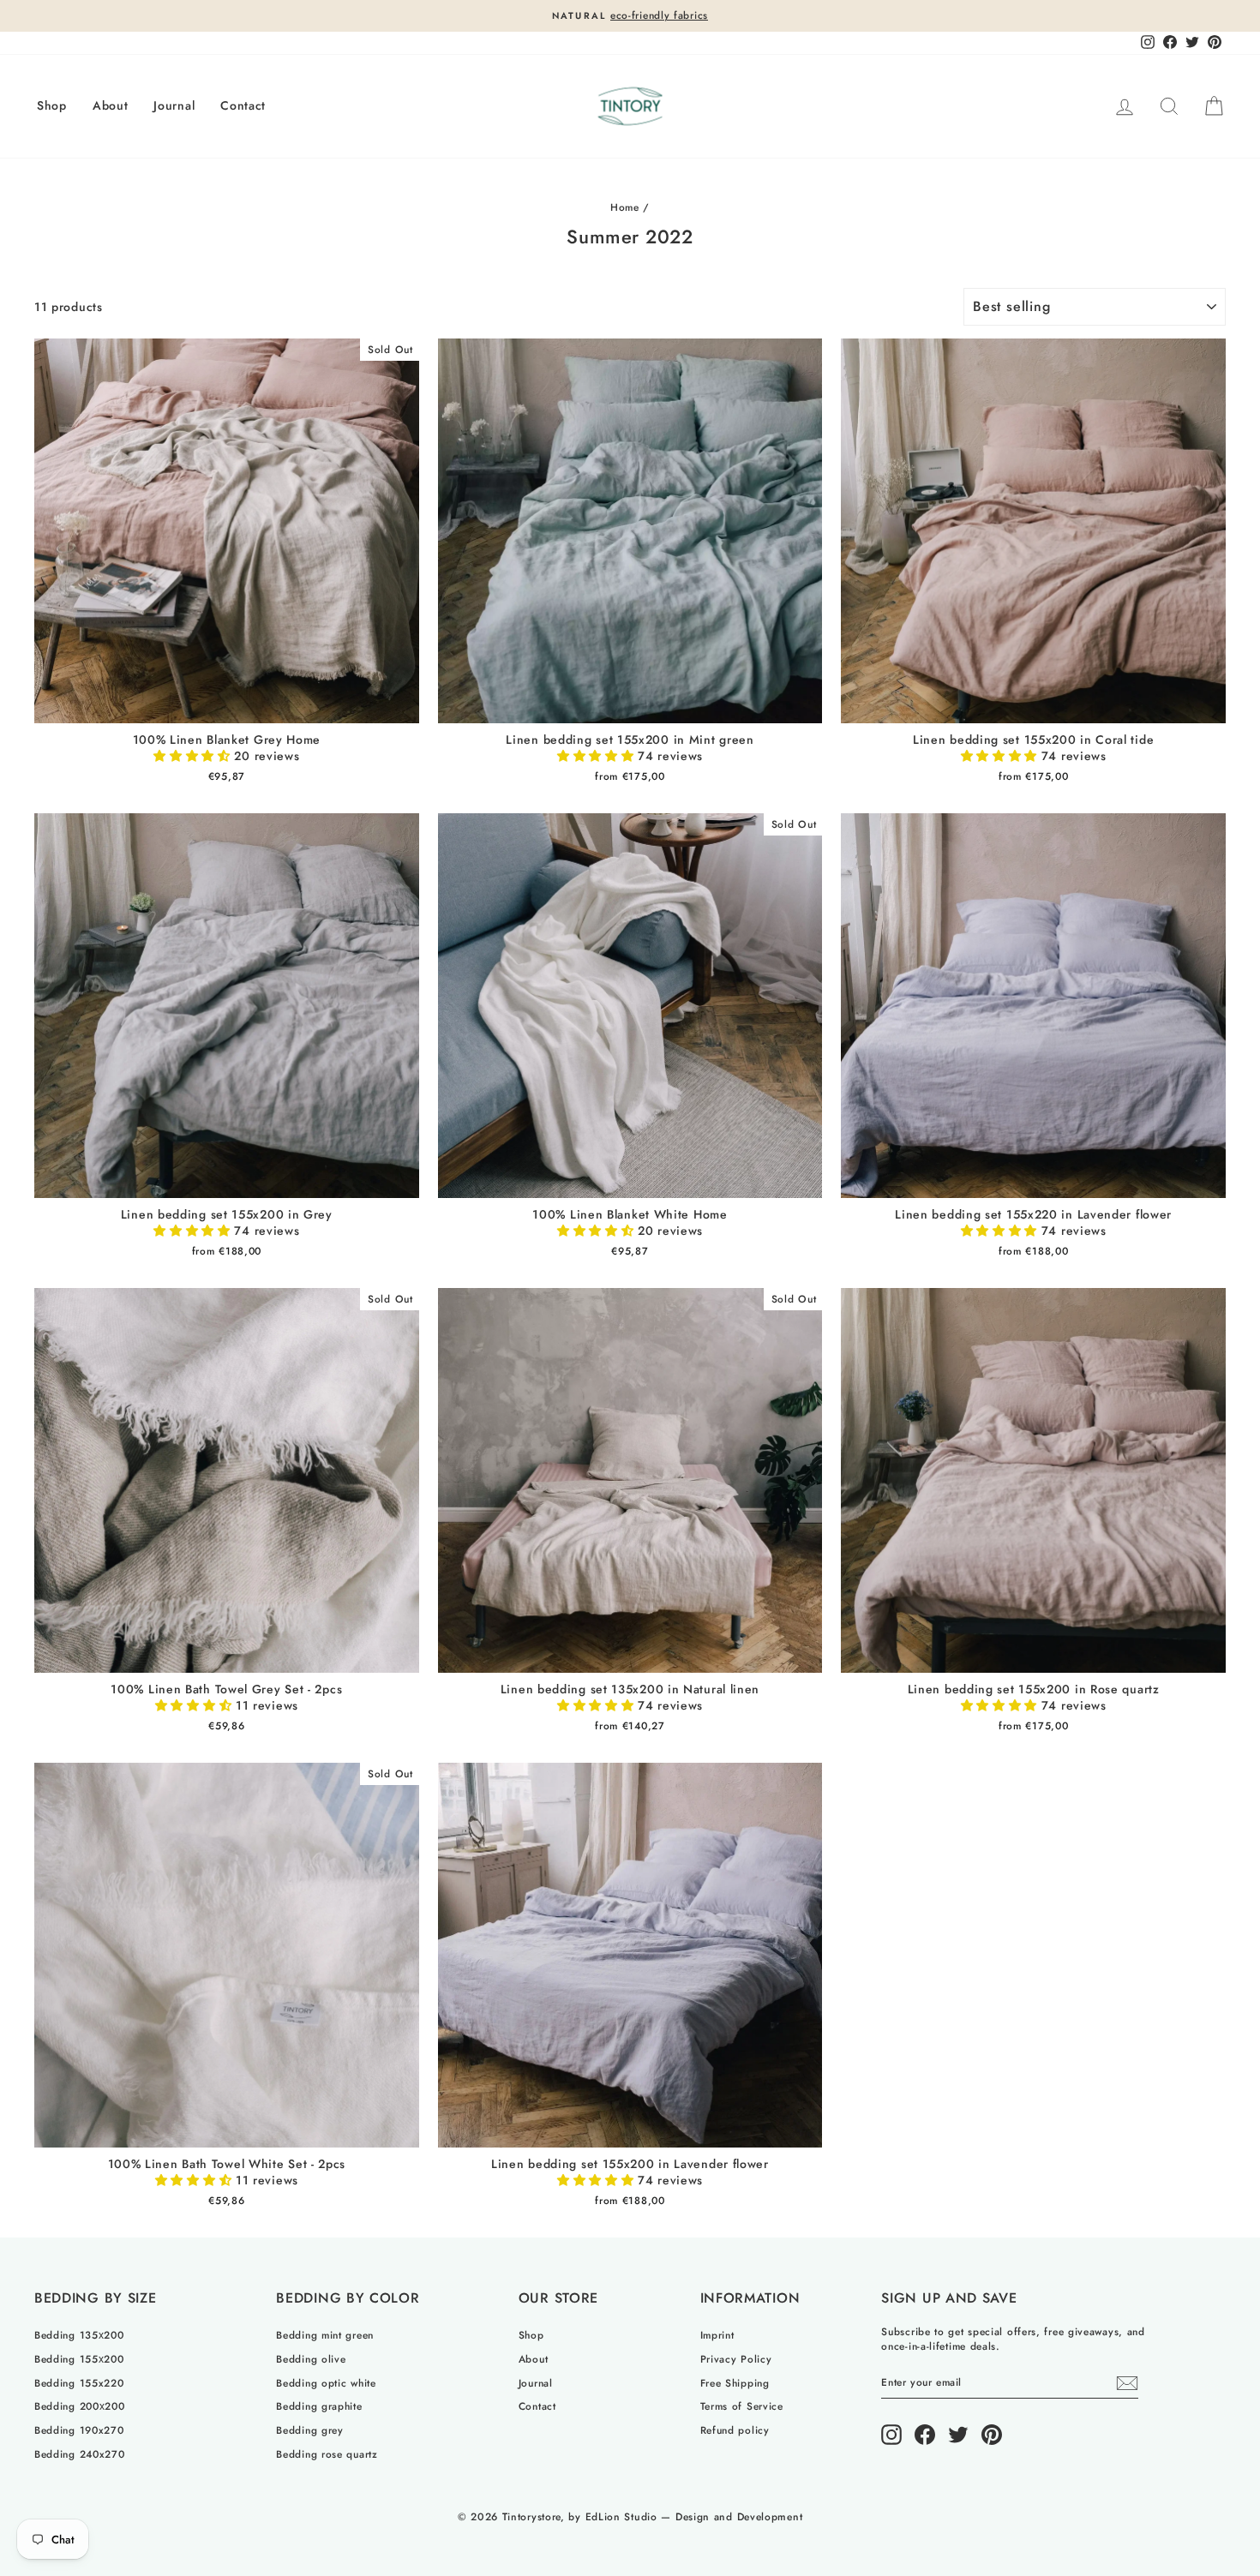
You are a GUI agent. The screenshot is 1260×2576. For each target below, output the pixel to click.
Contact (243, 105)
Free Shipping (735, 2383)
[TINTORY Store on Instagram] (891, 2435)
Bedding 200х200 (80, 2406)
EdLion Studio (621, 2517)
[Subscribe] (1127, 2383)
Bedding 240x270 (80, 2454)
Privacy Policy (736, 2359)
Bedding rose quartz (327, 2454)
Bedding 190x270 (79, 2430)
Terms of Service (742, 2406)
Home (625, 207)
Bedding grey (309, 2430)
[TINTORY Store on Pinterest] (992, 2435)
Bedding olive (311, 2359)
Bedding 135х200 (79, 2335)
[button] (194, 756)
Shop (52, 105)
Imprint (717, 2335)
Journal (174, 105)
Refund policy (735, 2430)
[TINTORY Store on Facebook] (925, 2435)
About (111, 105)
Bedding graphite (319, 2406)
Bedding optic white (326, 2383)
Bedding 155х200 (79, 2359)
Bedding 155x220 (79, 2383)
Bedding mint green (325, 2335)
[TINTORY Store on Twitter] (958, 2435)
